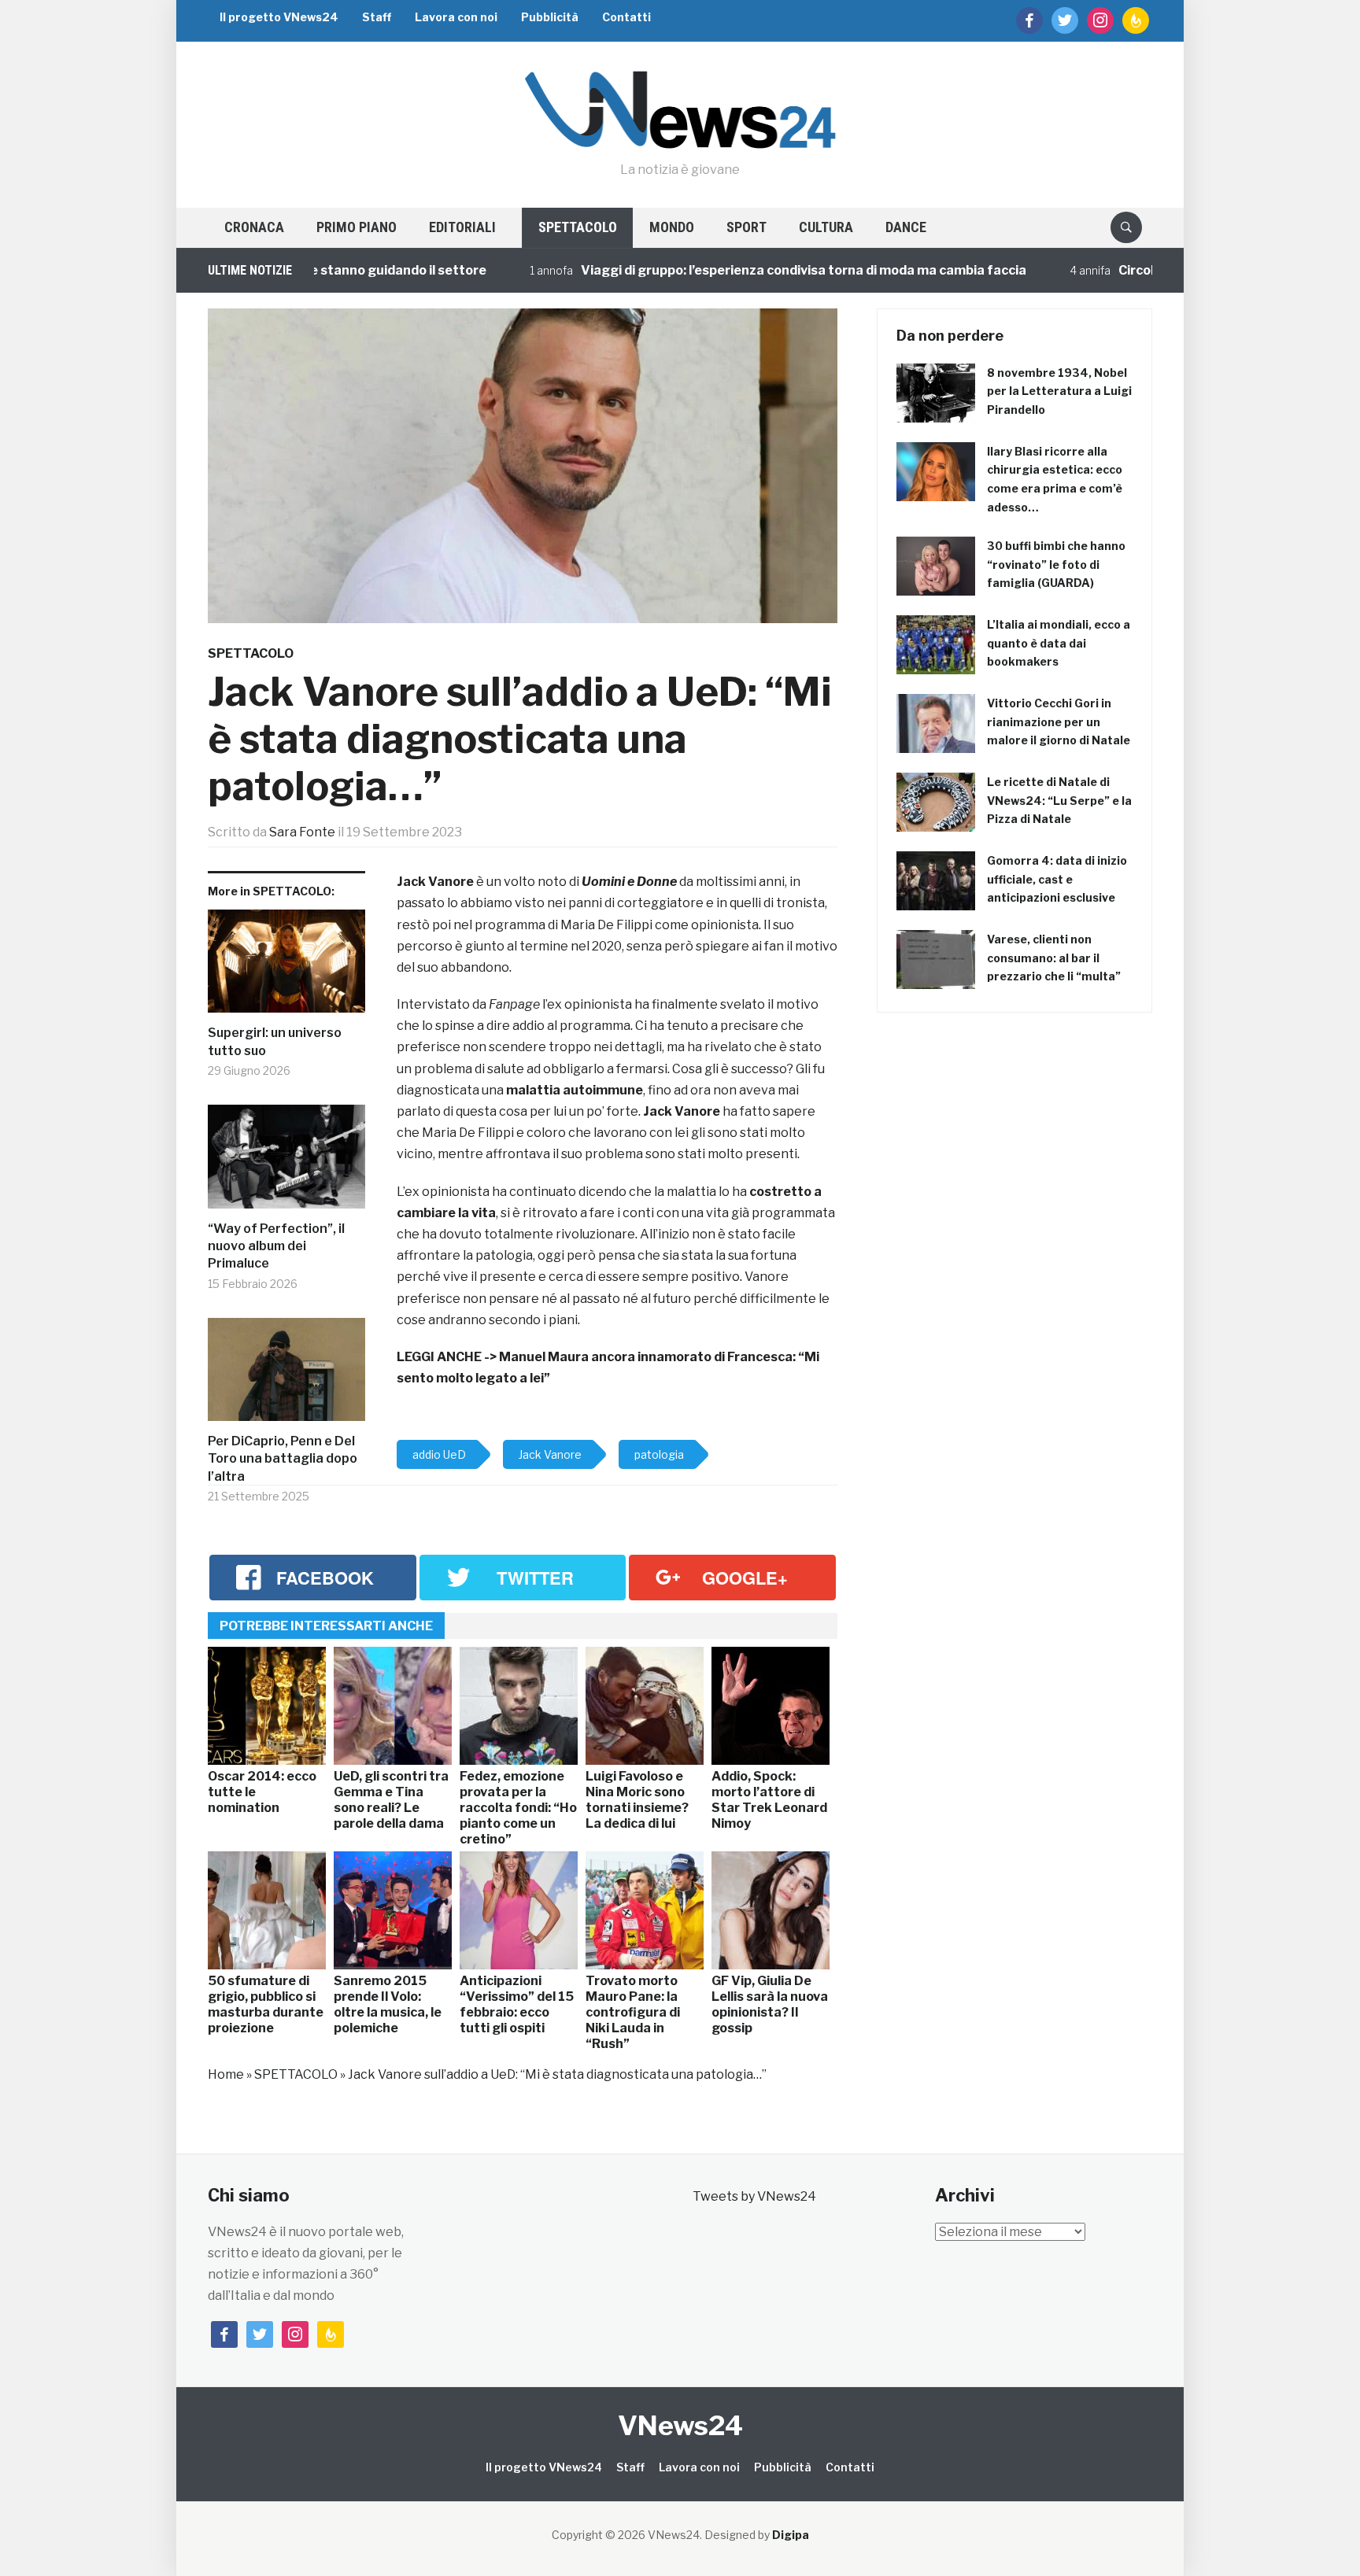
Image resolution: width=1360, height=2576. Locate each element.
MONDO (672, 227)
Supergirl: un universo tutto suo (275, 1041)
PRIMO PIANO (357, 227)
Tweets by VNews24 (754, 2196)
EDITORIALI (462, 227)
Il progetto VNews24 (279, 17)
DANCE (906, 227)
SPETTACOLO (578, 227)
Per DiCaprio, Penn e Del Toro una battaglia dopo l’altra (283, 1459)
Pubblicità (550, 17)
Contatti (626, 17)
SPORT (747, 227)
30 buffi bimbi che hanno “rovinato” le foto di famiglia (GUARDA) (1056, 565)
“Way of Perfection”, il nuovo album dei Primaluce (276, 1246)
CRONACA (254, 227)
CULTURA (826, 227)
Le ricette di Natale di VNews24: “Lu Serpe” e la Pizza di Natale (1059, 801)
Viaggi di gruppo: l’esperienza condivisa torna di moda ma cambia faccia (722, 270)
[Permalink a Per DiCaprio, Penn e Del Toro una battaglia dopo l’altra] (286, 1375)
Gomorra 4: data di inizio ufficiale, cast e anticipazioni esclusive (1057, 879)
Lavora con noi (456, 17)
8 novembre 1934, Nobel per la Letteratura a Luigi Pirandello (1059, 391)
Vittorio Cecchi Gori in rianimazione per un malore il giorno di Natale (1059, 722)
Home (226, 2074)
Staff (377, 17)
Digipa (791, 2535)
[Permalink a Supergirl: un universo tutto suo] (286, 967)
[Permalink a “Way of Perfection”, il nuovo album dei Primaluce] (286, 1163)
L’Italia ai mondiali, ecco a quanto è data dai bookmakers (1059, 643)
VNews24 (680, 2425)
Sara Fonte (302, 832)
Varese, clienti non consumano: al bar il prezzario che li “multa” (1054, 958)
